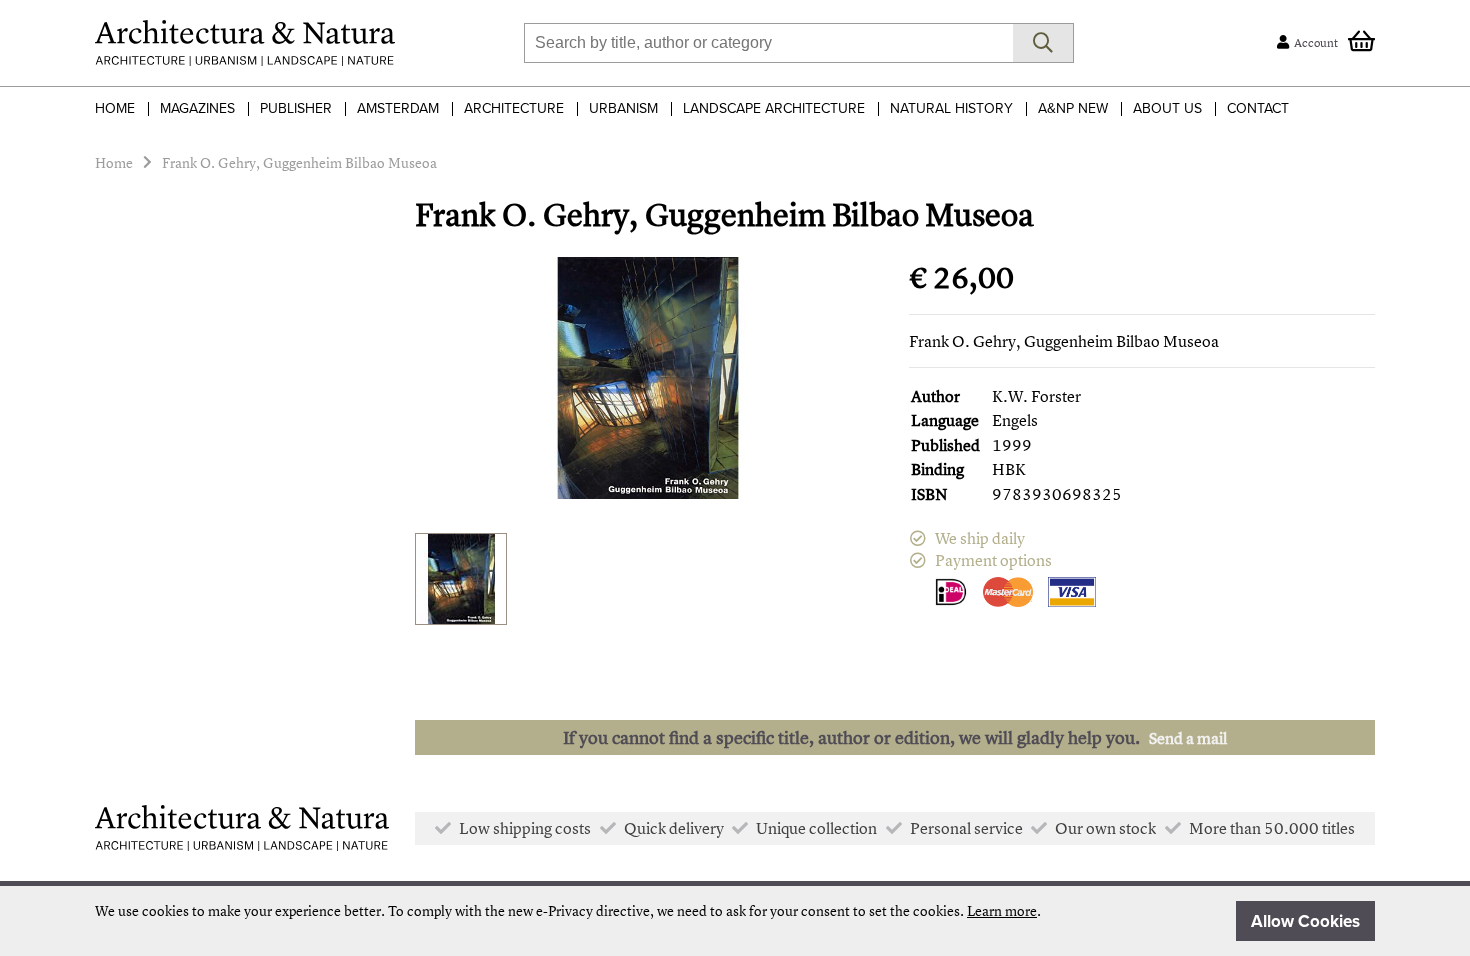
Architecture (514, 108)
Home (115, 108)
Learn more (1002, 910)
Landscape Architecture (774, 108)
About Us (1167, 108)
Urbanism (623, 108)
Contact (1258, 108)
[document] (735, 921)
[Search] (1043, 43)
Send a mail (1188, 738)
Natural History (951, 108)
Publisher (296, 108)
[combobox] (768, 43)
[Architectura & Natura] (245, 43)
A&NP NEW (1073, 108)
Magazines (197, 108)
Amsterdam (398, 108)
